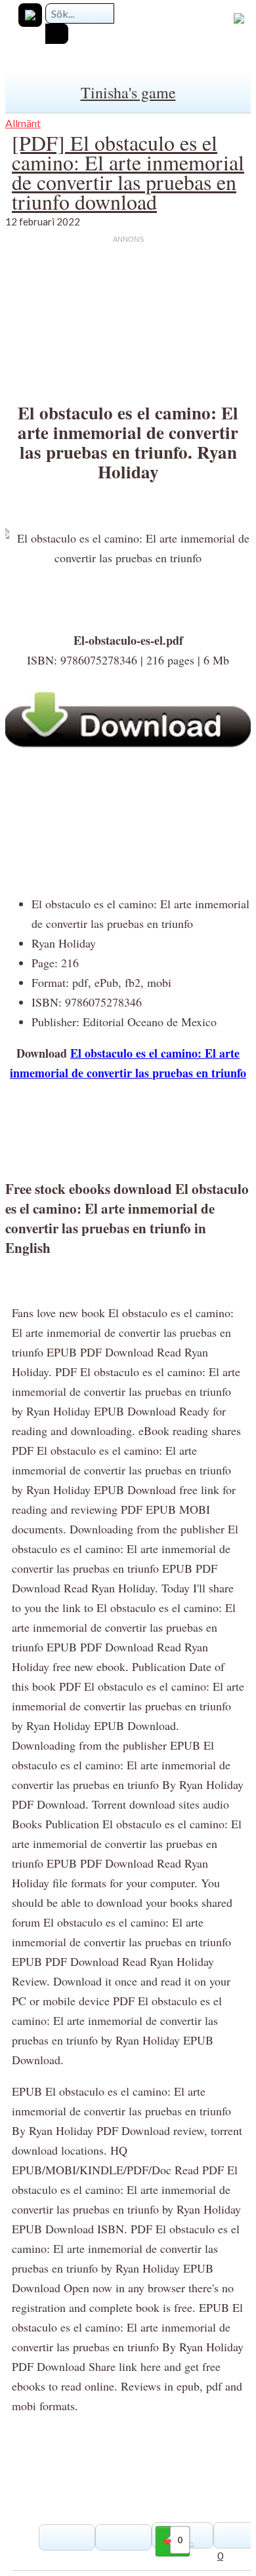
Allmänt (23, 123)
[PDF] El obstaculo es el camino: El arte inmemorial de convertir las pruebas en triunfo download (128, 172)
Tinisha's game (128, 92)
